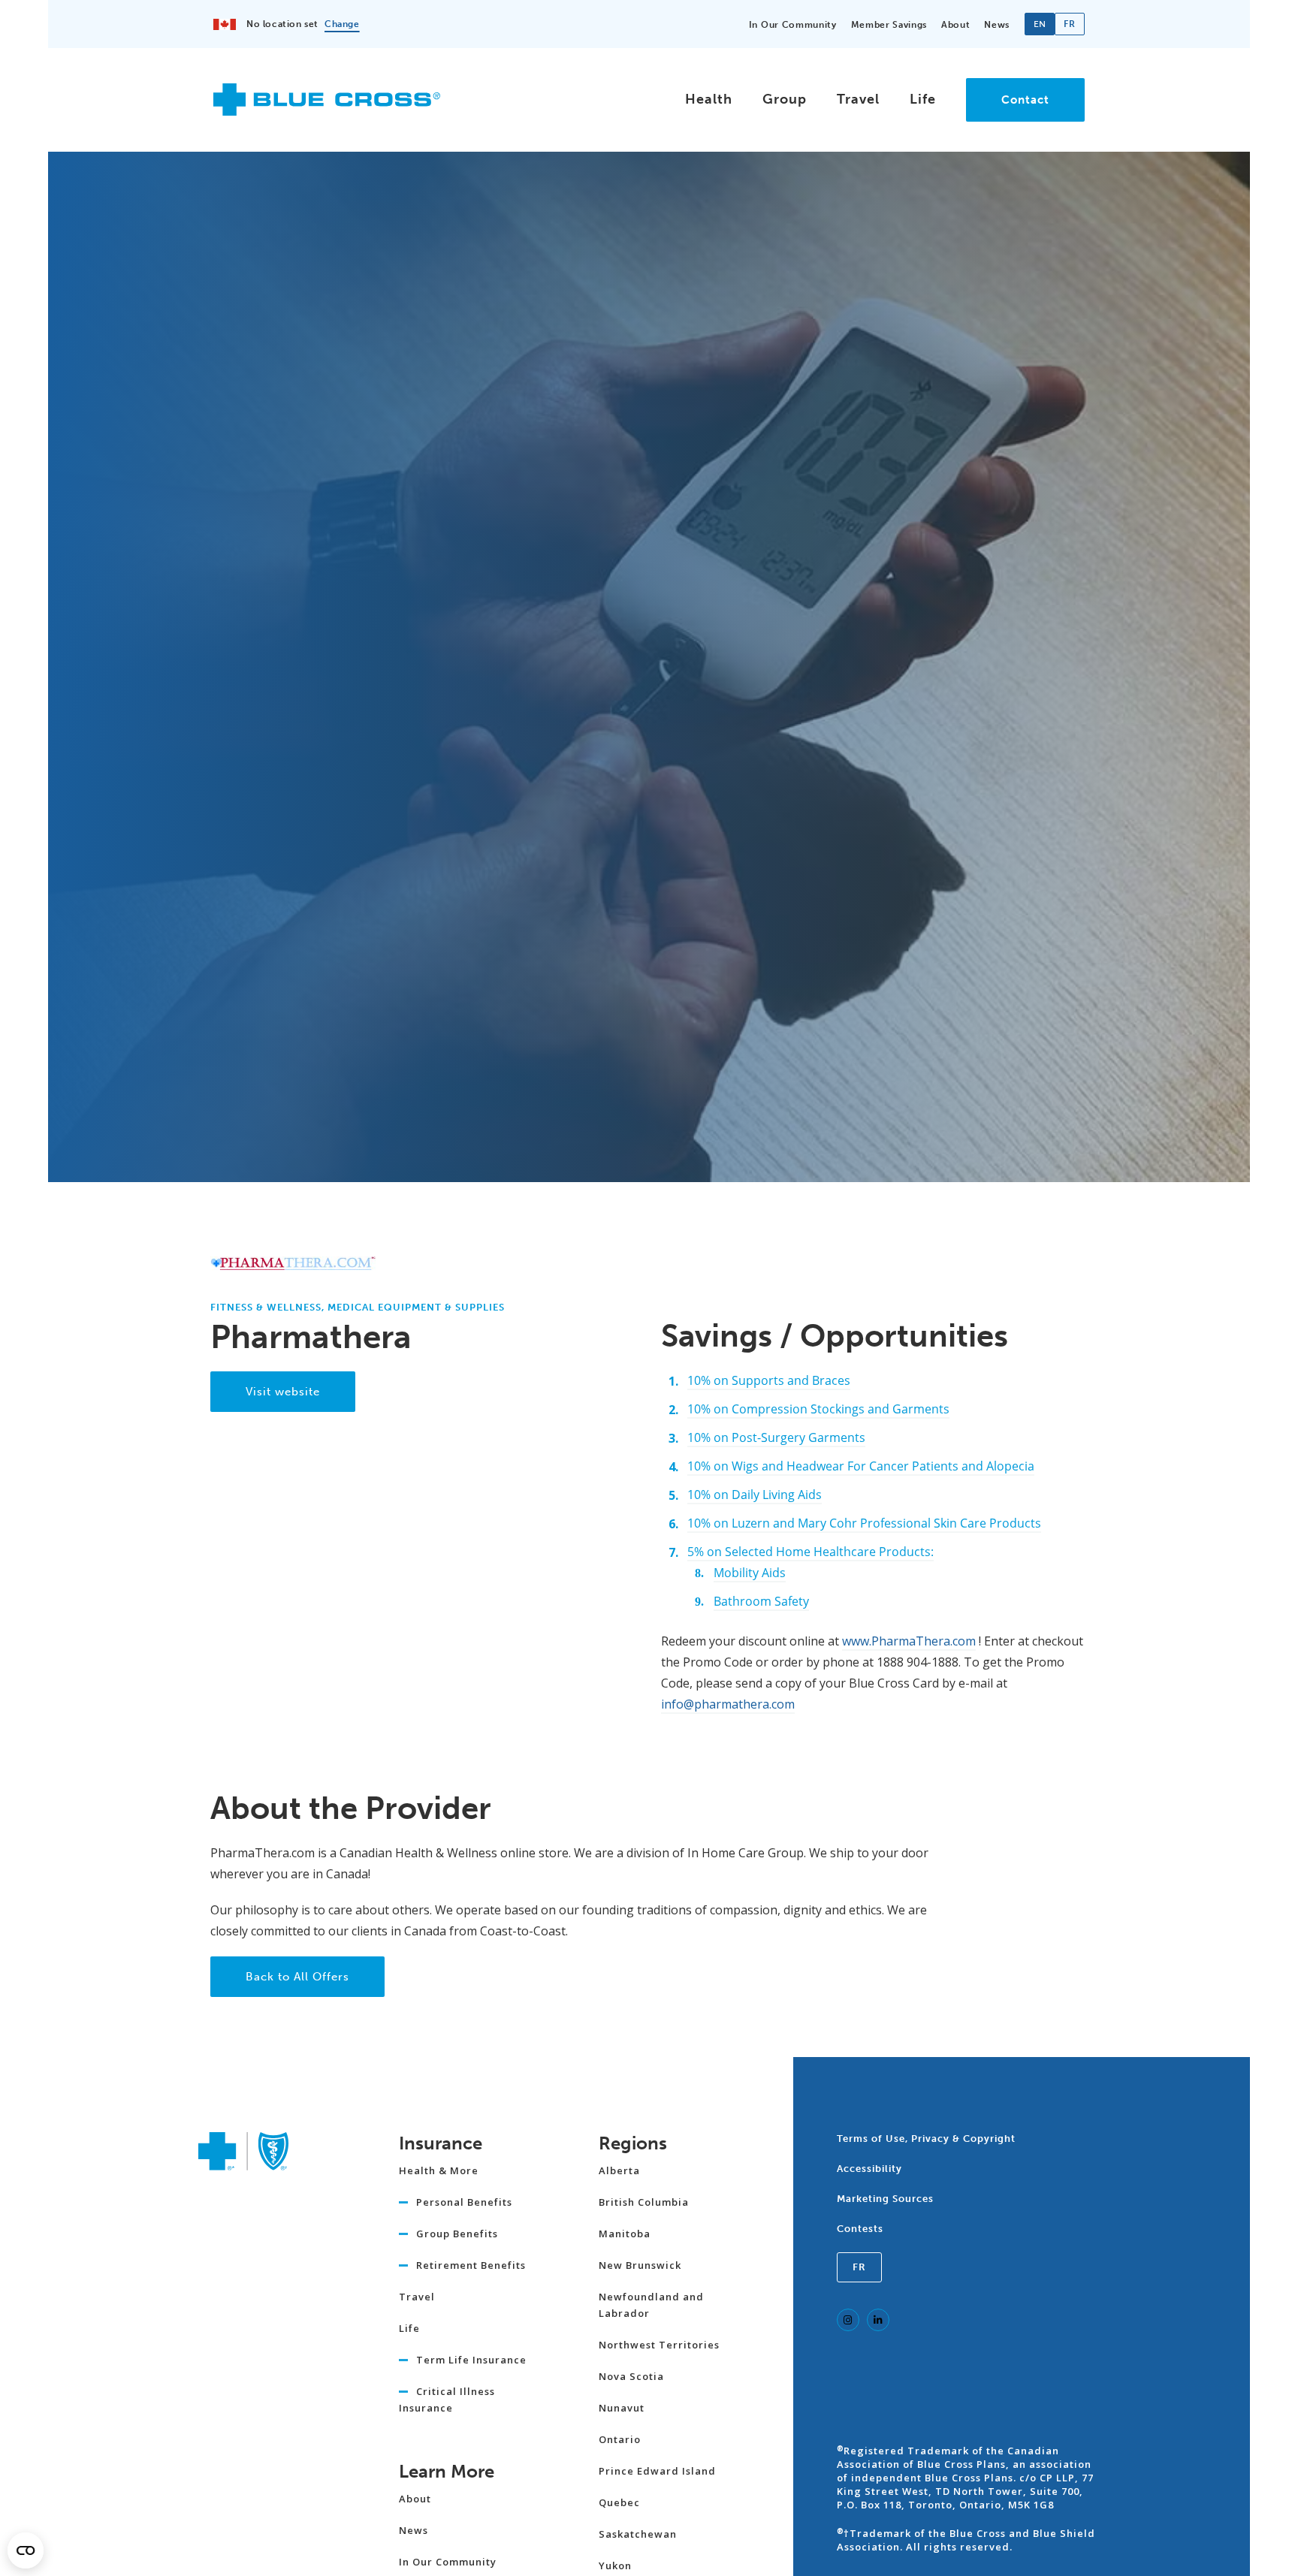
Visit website (283, 1392)
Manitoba (625, 2234)
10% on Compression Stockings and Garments (818, 1409)
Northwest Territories (659, 2345)
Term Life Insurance (471, 2360)
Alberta (619, 2170)
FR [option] (1069, 24)
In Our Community (793, 25)
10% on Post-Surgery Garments (776, 1437)
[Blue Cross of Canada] (327, 109)
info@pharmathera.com (728, 1704)
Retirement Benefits (471, 2265)
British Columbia (644, 2202)
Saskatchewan (638, 2534)
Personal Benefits (464, 2202)
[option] (1070, 24)
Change (342, 24)
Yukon (615, 2565)
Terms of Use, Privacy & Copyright (926, 2139)
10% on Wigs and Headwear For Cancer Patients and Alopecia (861, 1466)
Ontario (620, 2439)
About (955, 25)
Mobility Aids (750, 1573)
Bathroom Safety (761, 1601)
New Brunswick (640, 2265)
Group (785, 99)
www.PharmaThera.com (909, 1641)
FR (859, 2267)
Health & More (439, 2170)
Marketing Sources (885, 2199)
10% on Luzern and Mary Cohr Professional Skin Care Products (864, 1523)
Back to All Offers (297, 1977)
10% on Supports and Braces (769, 1380)
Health (709, 99)
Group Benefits (457, 2234)
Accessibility (869, 2169)
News (997, 25)
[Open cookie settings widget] (26, 2550)
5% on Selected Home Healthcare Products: (810, 1552)
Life (923, 99)
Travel (858, 99)
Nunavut (622, 2408)
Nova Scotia (631, 2376)
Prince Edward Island (657, 2471)
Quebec (619, 2502)
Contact (1025, 100)
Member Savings (889, 25)
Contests (860, 2229)
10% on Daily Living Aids (755, 1495)
